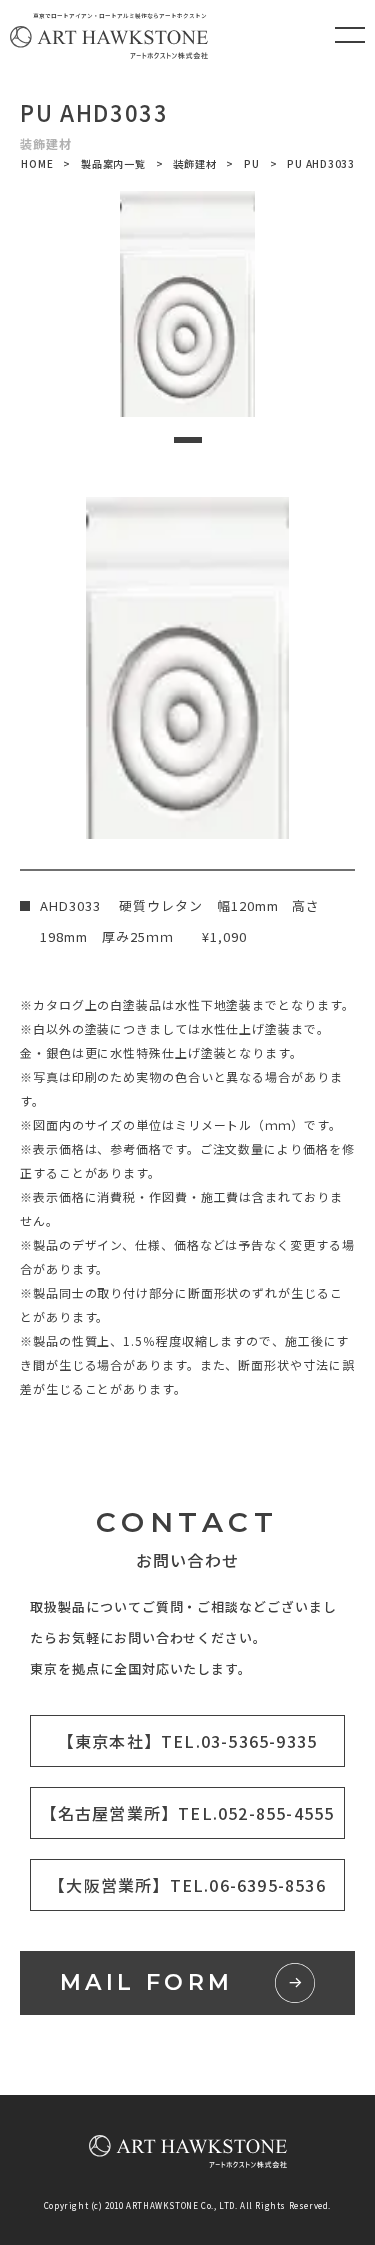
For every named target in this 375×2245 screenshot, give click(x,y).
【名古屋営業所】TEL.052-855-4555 (188, 1813)
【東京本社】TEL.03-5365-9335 (187, 1741)
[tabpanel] (187, 304)
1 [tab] (188, 440)
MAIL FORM (147, 1982)
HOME (37, 163)
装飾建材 (194, 163)
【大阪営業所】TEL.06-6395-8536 (187, 1885)
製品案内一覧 (113, 163)
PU (252, 163)
